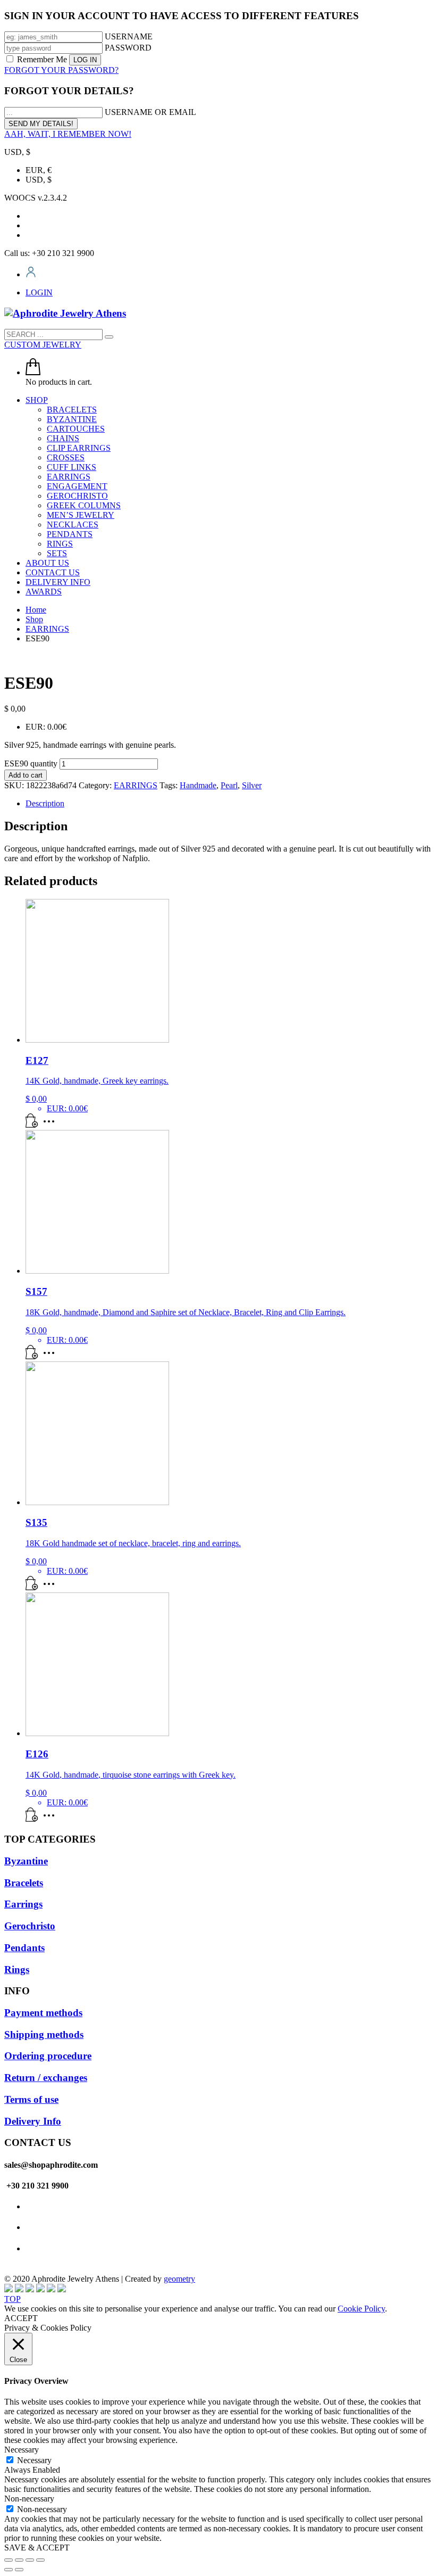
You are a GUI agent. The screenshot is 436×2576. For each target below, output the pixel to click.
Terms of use (31, 2099)
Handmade (198, 785)
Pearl (229, 785)
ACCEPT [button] (21, 2318)
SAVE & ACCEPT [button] (37, 2548)
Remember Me (42, 59)
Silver (252, 785)
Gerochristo (30, 1926)
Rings (17, 1970)
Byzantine (26, 1861)
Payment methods (43, 2013)
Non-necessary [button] (29, 2499)
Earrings (23, 1904)
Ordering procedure (48, 2056)
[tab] (229, 804)
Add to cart (26, 775)
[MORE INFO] (52, 1125)
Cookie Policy (361, 2309)
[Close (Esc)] (9, 2560)
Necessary (34, 2460)
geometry (179, 2279)
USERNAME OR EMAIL (150, 112)
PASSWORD (128, 48)
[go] (109, 337)
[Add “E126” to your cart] (32, 1819)
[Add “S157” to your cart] (32, 1356)
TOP (12, 2299)
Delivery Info (33, 2121)
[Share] (19, 2560)
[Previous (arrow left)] (9, 2570)
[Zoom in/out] (40, 2560)
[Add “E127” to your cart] (32, 1125)
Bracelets (24, 1883)
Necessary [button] (22, 2450)
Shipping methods (44, 2034)
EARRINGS (136, 785)
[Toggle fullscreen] (30, 2560)
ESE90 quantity (31, 763)
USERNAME (129, 36)
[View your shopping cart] (33, 372)
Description (45, 803)
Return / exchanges (46, 2078)
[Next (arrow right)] (19, 2570)
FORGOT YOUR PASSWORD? (61, 70)
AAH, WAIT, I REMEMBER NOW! (68, 134)
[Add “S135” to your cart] (32, 1587)
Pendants (24, 1948)
